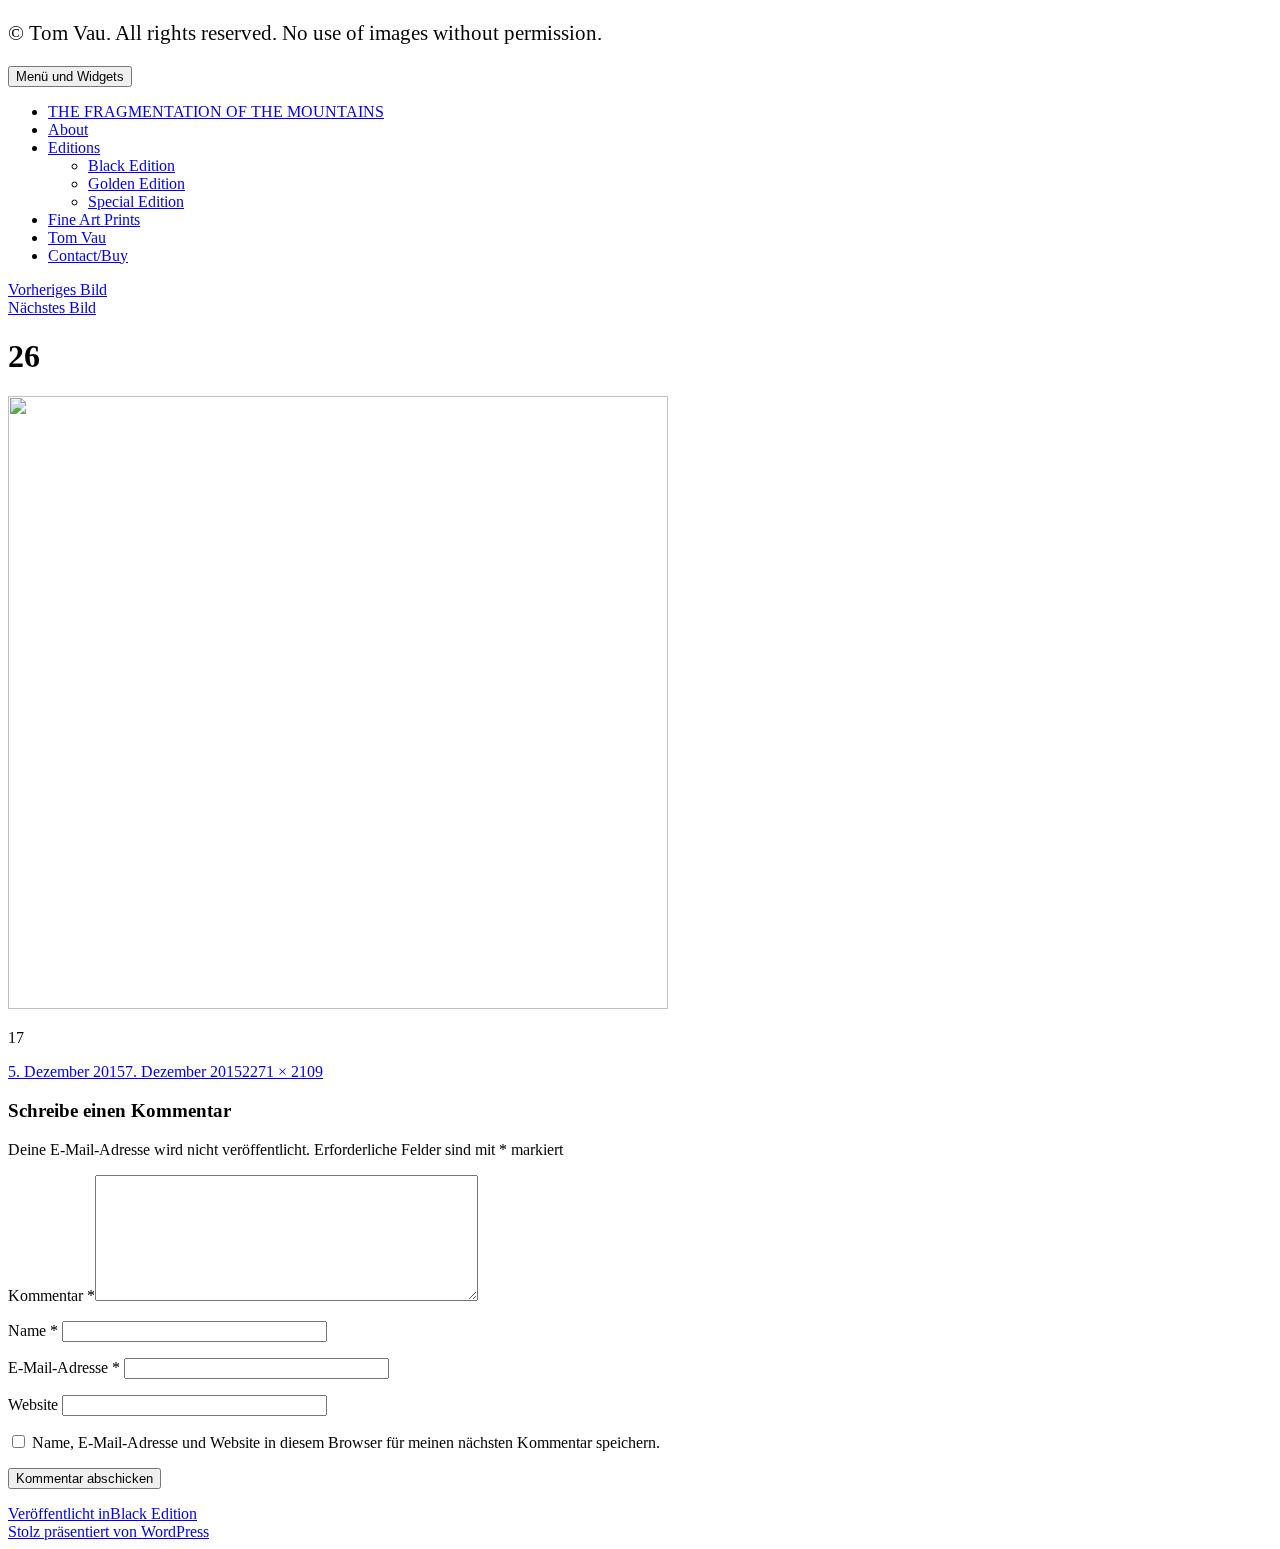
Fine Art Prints (94, 219)
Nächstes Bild (52, 307)
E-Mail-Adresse (64, 1367)
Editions (74, 147)
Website (33, 1404)
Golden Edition (136, 183)
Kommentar (51, 1295)
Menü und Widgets (70, 76)
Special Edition (136, 201)
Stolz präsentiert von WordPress (108, 1531)
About (68, 129)
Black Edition (131, 165)
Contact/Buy (88, 255)
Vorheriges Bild (57, 289)
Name (33, 1330)
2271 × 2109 (282, 1071)
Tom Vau (77, 237)
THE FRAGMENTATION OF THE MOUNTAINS (216, 111)
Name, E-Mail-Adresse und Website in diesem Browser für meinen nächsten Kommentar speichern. (346, 1442)
